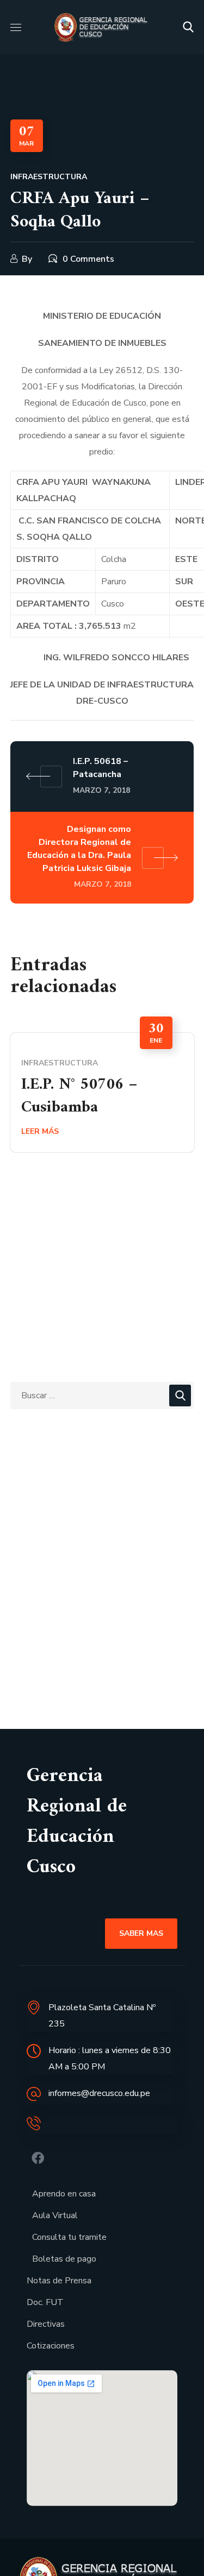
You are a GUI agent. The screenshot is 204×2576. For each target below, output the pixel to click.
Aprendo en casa (64, 2194)
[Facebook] (38, 2158)
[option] (102, 1092)
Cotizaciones (51, 2346)
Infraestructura (49, 177)
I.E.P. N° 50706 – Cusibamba (79, 1096)
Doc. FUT (45, 2302)
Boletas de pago (64, 2259)
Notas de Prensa (59, 2281)
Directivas (46, 2324)
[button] (188, 27)
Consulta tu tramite (69, 2237)
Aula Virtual (55, 2215)
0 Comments (88, 259)
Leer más (40, 1131)
